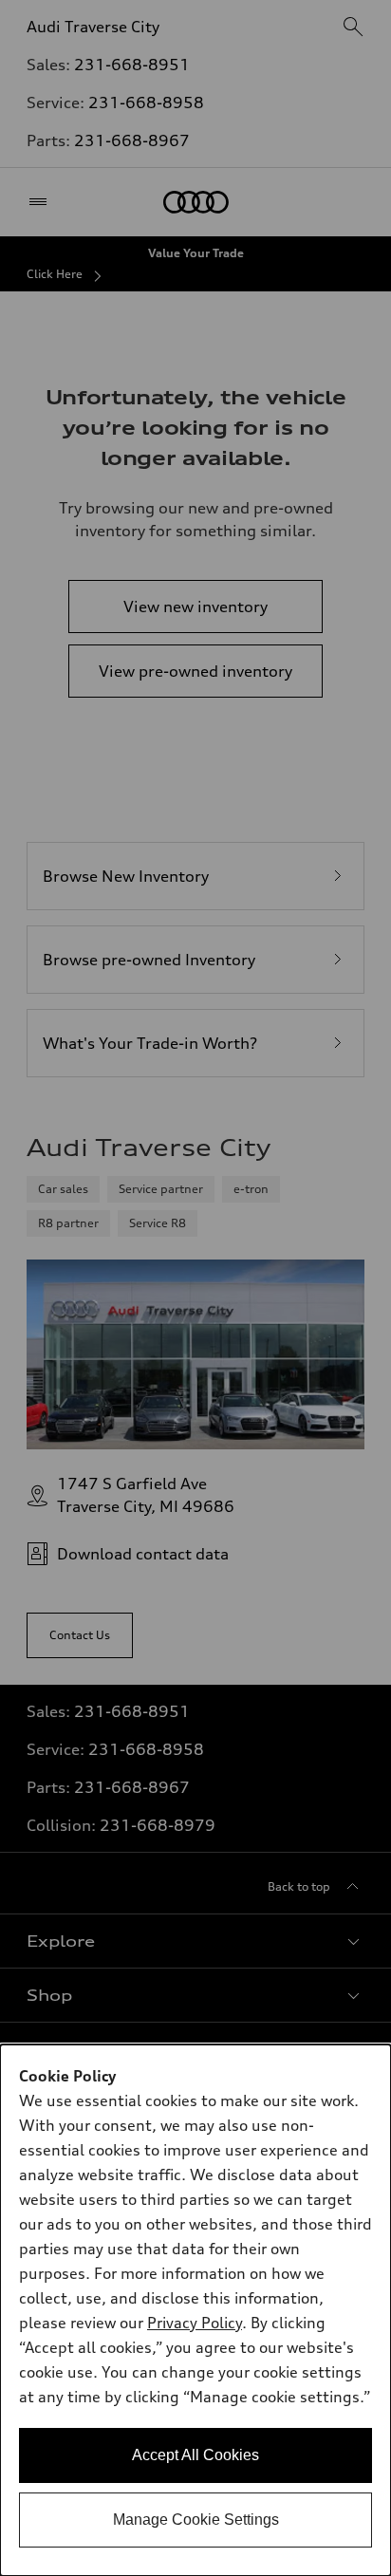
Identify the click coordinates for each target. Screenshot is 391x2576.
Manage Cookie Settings (196, 2520)
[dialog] (195, 2310)
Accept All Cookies (195, 2455)
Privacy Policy (195, 2323)
